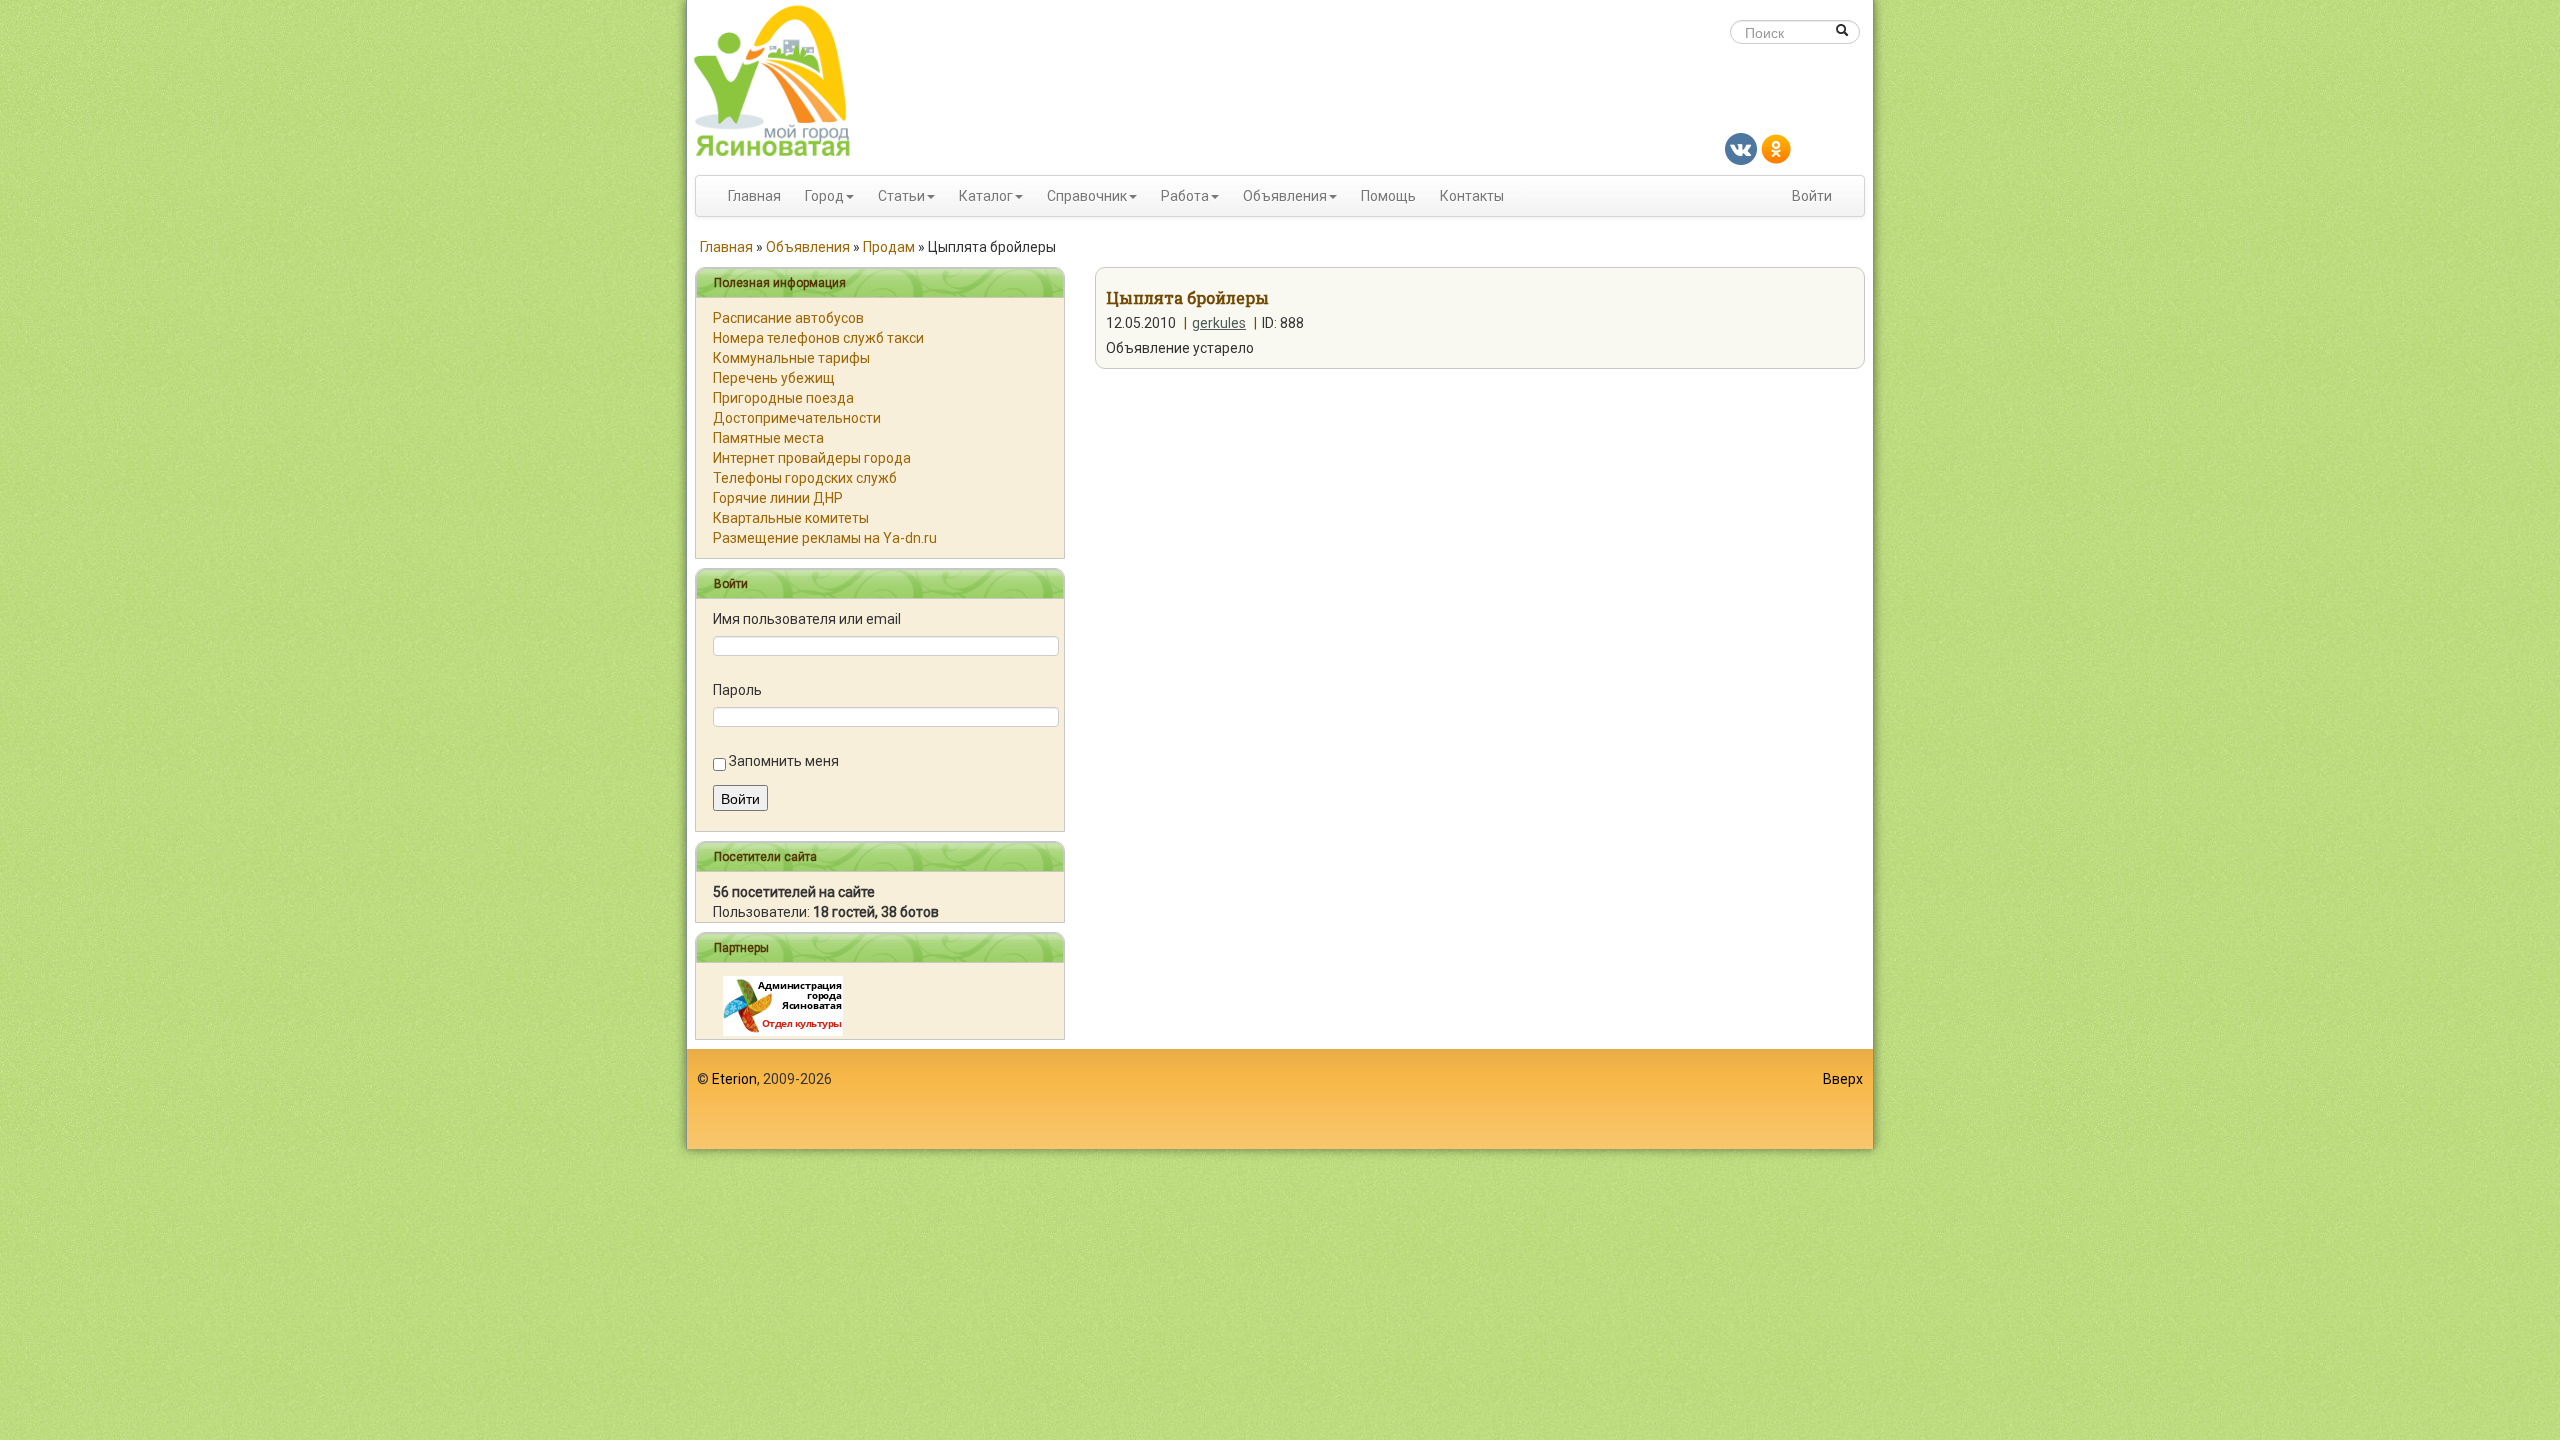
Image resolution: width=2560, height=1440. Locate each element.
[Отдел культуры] (783, 1005)
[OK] (1776, 148)
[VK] (1741, 148)
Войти (1812, 196)
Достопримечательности (797, 418)
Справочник (1087, 196)
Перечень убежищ (774, 378)
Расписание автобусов (788, 318)
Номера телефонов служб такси (818, 338)
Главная (754, 196)
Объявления (1285, 196)
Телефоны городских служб (805, 478)
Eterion (734, 1079)
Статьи (901, 196)
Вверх (1843, 1079)
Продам (889, 247)
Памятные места (768, 438)
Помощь (1388, 196)
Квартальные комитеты (791, 518)
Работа (1185, 196)
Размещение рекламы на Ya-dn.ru (825, 538)
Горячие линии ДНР (778, 498)
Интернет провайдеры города (812, 458)
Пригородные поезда (783, 398)
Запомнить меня (784, 761)
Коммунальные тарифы (791, 358)
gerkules (1219, 323)
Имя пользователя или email (807, 619)
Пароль (737, 690)
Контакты (1472, 196)
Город (824, 196)
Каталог (986, 196)
